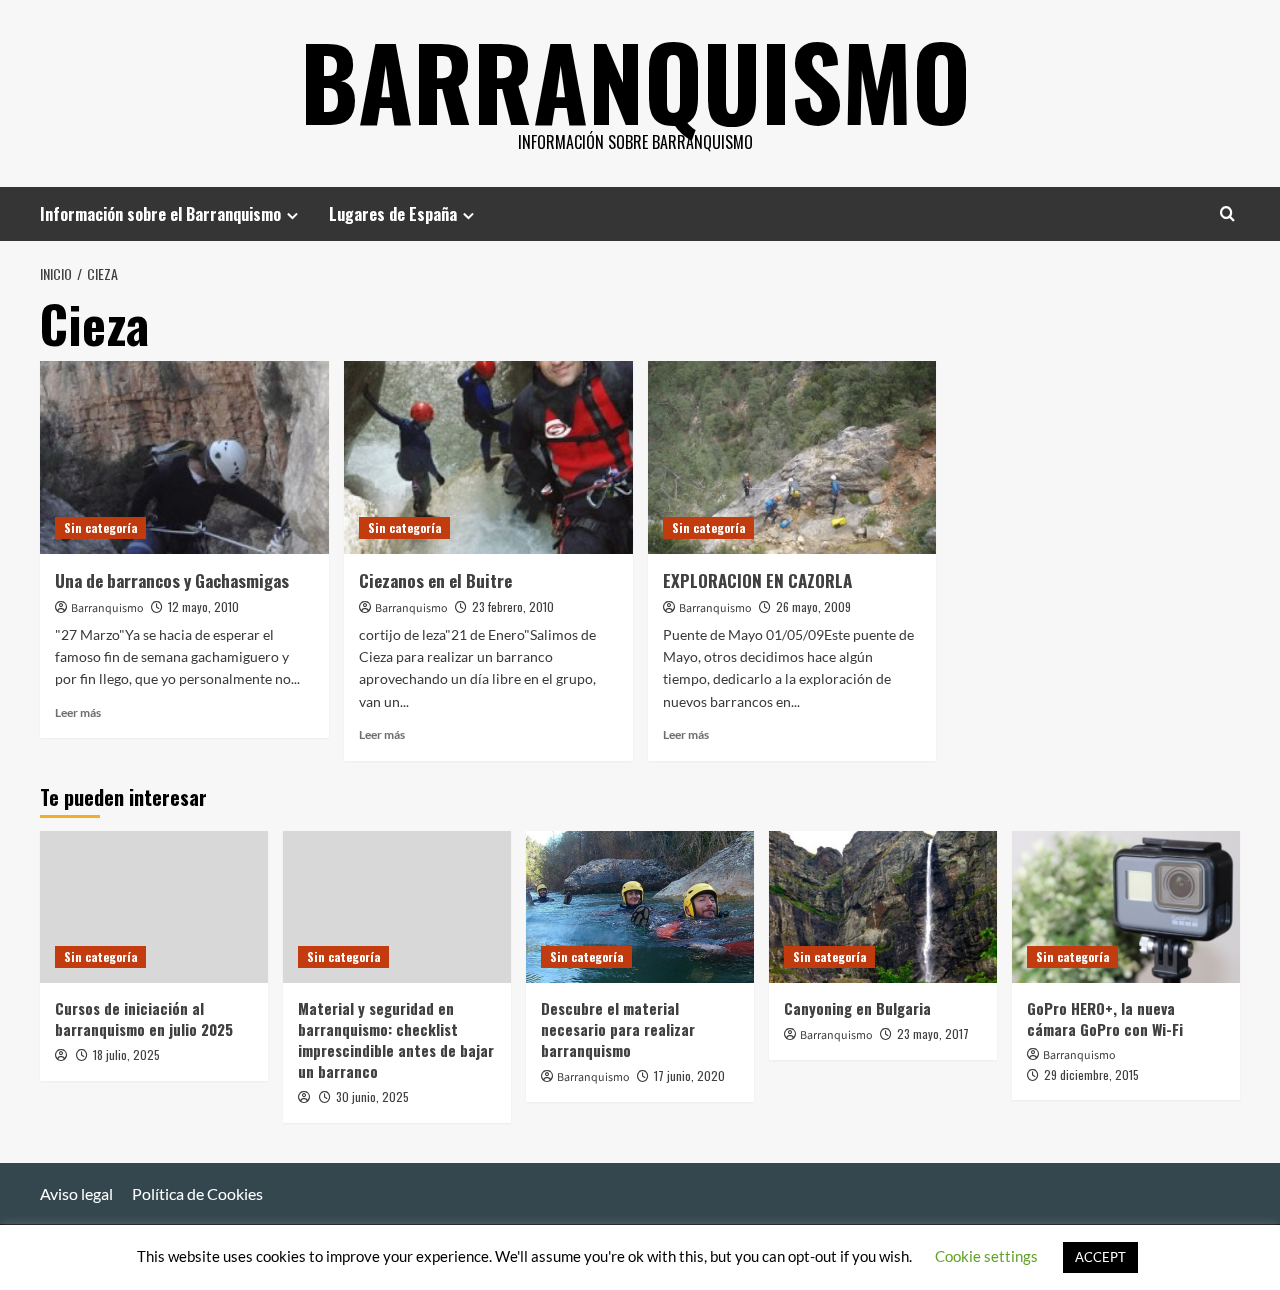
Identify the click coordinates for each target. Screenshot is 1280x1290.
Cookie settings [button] (986, 1256)
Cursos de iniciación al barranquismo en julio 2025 (144, 1018)
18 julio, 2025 (126, 1054)
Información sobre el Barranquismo (160, 214)
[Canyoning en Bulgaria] (883, 907)
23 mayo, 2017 (933, 1033)
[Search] (1227, 213)
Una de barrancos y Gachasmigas (172, 580)
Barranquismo (635, 80)
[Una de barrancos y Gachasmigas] (184, 457)
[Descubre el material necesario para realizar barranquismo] (640, 907)
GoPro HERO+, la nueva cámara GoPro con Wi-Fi (1105, 1018)
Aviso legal (76, 1193)
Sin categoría (100, 527)
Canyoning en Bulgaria (857, 1008)
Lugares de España (393, 214)
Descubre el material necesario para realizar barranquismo (618, 1029)
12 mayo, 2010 (203, 606)
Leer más (78, 712)
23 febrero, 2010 (513, 606)
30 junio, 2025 (372, 1096)
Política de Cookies (197, 1193)
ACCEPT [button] (1100, 1257)
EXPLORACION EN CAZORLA (757, 580)
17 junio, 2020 (689, 1075)
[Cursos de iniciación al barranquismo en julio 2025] (154, 907)
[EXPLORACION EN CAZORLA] (792, 457)
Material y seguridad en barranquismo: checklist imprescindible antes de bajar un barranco (396, 1039)
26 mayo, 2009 (813, 606)
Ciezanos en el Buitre (435, 580)
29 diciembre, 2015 (1091, 1074)
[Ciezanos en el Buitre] (488, 457)
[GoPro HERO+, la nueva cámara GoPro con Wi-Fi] (1126, 907)
